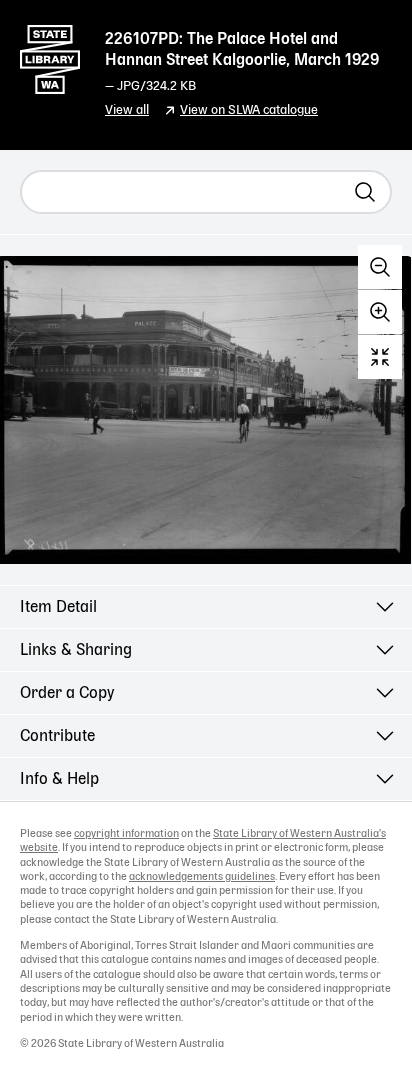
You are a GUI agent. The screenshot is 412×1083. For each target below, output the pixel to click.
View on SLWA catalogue (249, 110)
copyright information (126, 834)
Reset (380, 357)
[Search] (365, 192)
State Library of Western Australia (50, 55)
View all (127, 110)
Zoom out (380, 267)
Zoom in (380, 312)
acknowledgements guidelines (202, 877)
